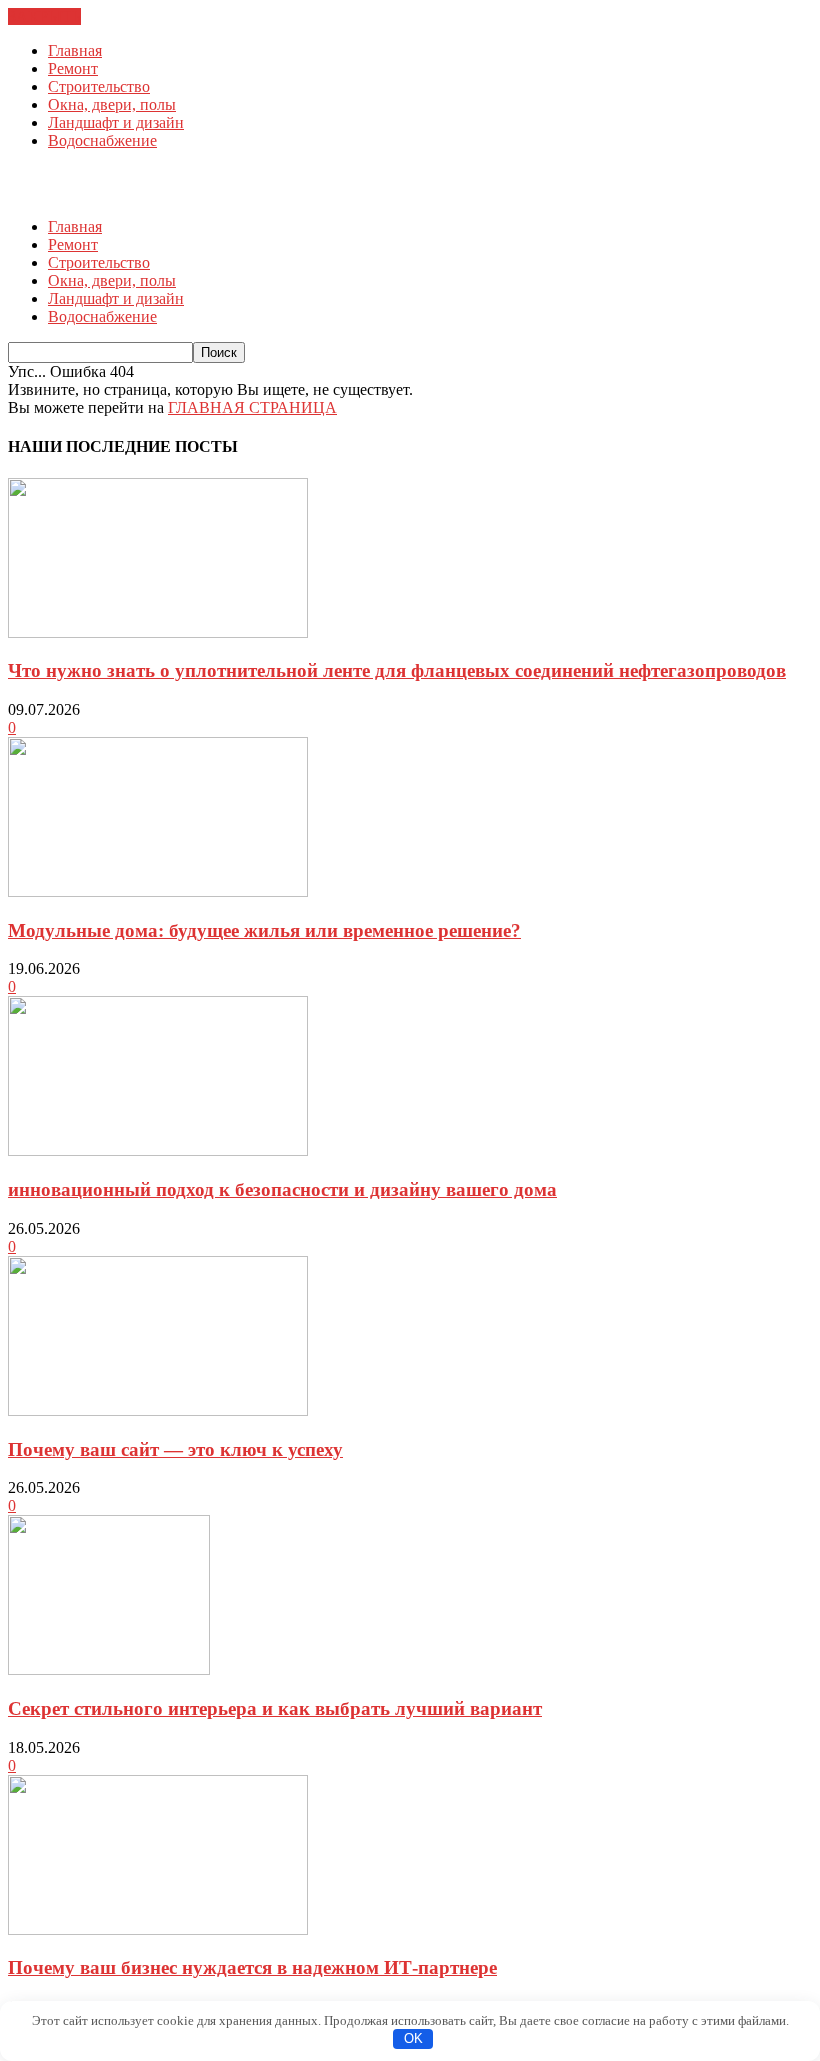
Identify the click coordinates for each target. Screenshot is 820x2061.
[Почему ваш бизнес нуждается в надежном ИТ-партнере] (158, 1929)
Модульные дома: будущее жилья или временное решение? (264, 930)
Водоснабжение (102, 140)
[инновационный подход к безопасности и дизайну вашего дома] (158, 1150)
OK (413, 2038)
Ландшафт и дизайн (116, 122)
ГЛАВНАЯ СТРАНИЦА (252, 407)
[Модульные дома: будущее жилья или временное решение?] (158, 891)
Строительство (99, 86)
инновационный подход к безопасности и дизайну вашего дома (282, 1189)
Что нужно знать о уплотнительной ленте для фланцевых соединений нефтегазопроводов (397, 670)
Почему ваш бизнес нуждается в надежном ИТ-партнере (252, 1967)
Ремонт (73, 68)
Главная (75, 50)
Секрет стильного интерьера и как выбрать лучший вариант (275, 1708)
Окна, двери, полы (112, 104)
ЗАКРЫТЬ (44, 16)
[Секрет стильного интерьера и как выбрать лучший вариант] (109, 1669)
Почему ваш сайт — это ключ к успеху (175, 1449)
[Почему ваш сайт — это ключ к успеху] (158, 1410)
